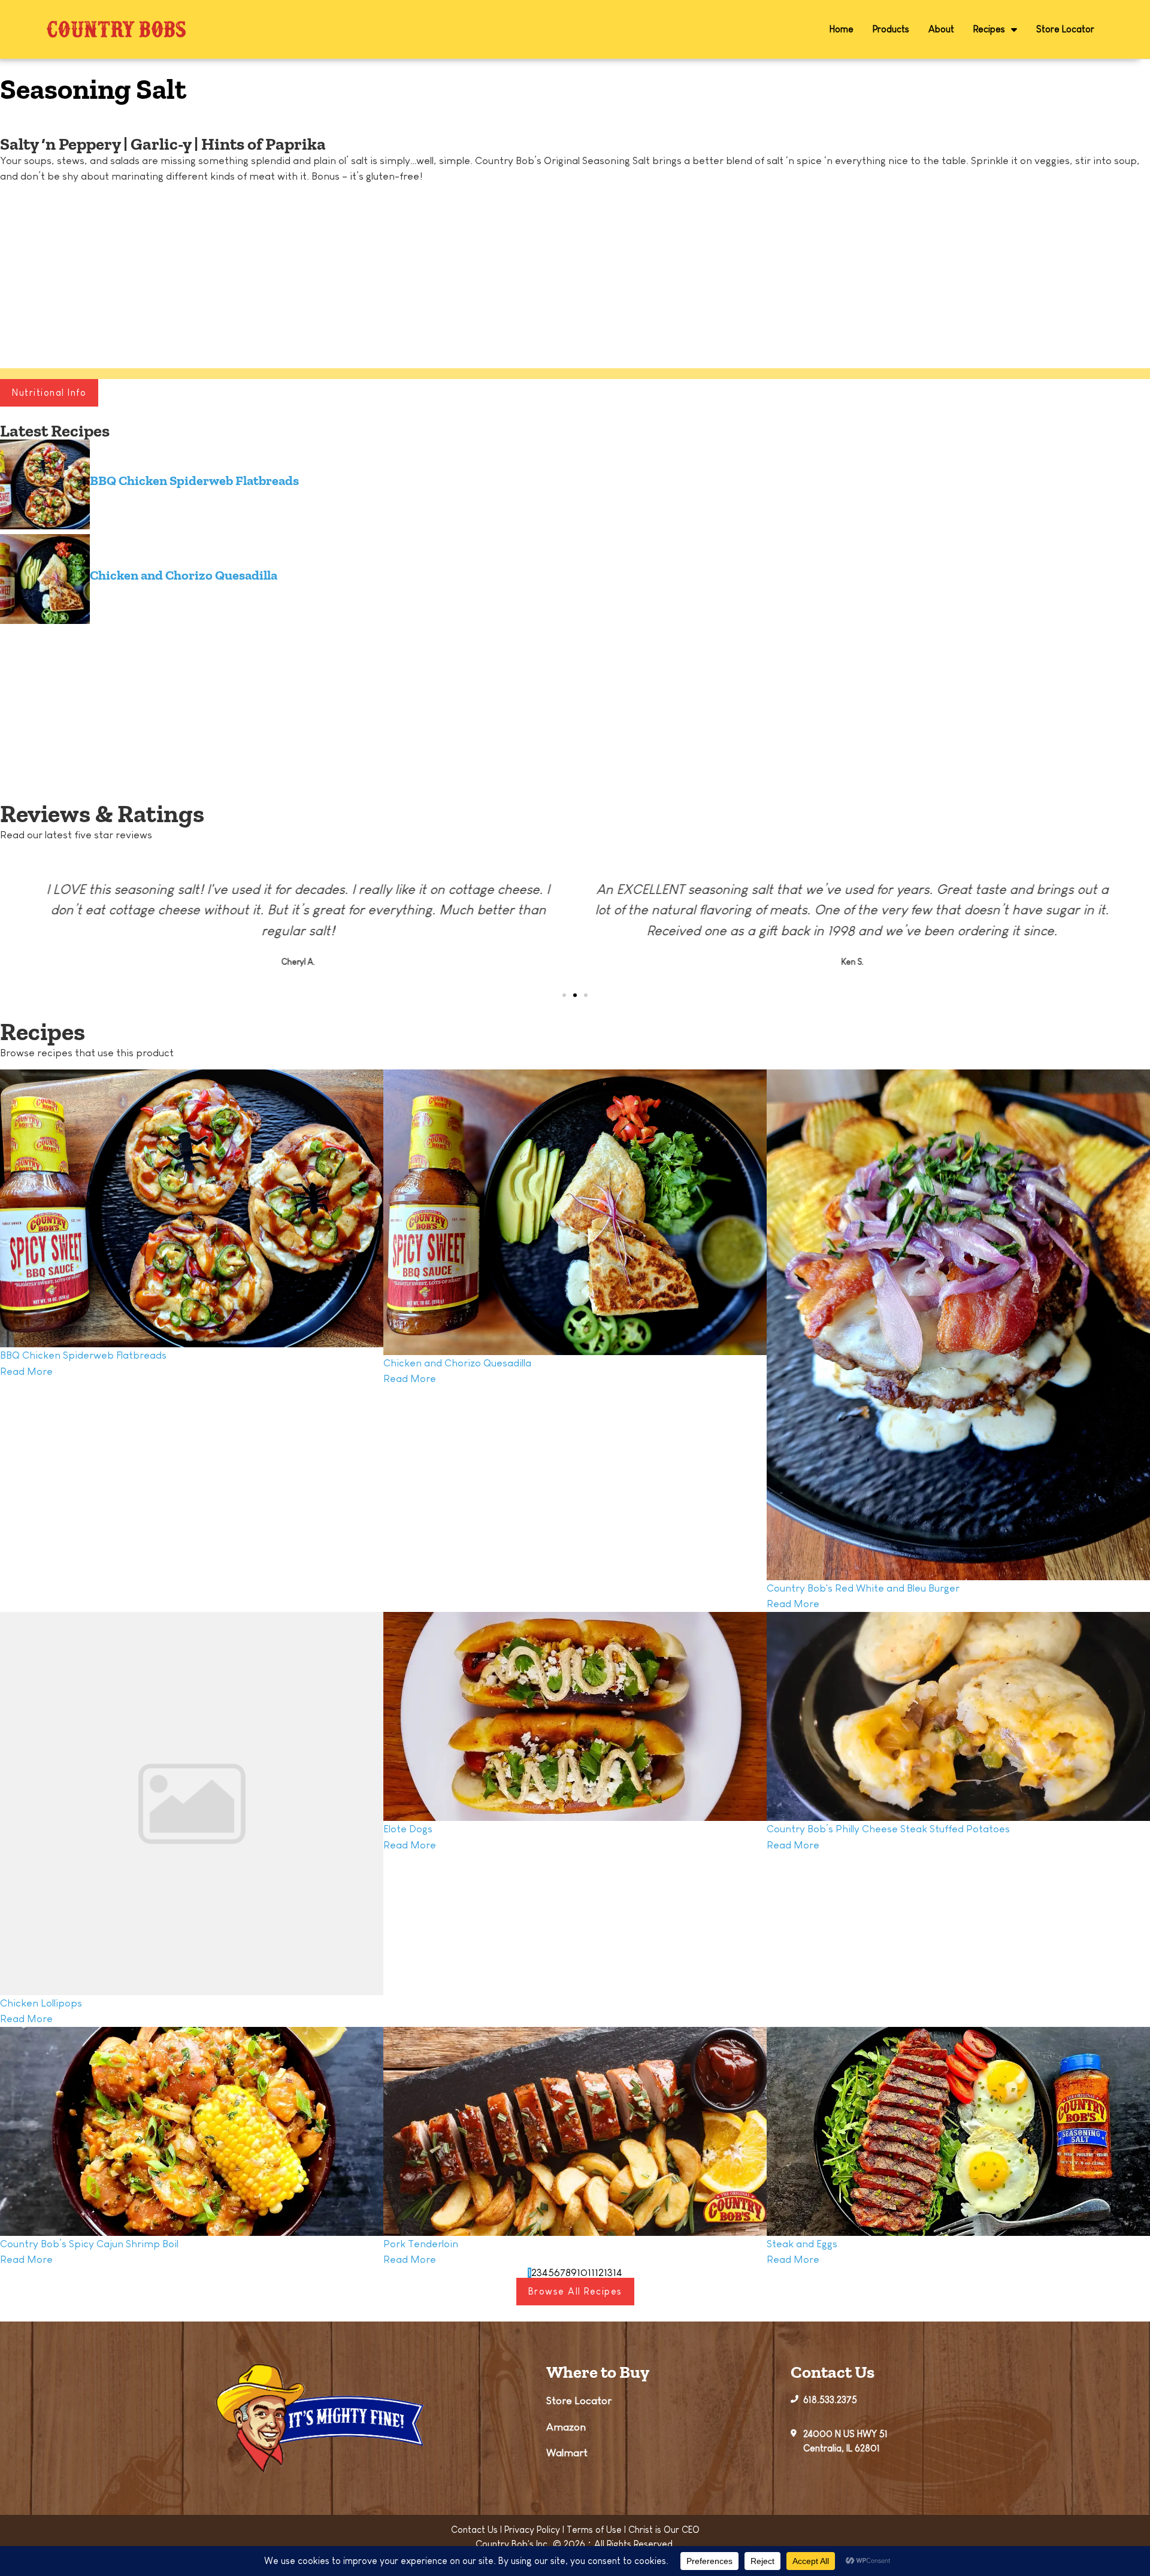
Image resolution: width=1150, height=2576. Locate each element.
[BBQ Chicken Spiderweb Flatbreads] (45, 487)
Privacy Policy (532, 2530)
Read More (26, 1371)
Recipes (989, 29)
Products (891, 29)
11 (591, 2273)
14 (618, 2273)
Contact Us (474, 2530)
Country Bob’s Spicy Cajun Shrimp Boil (89, 2244)
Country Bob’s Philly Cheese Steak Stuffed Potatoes (888, 1829)
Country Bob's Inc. (513, 2544)
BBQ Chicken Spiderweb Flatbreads (194, 481)
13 (608, 2273)
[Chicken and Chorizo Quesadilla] (45, 581)
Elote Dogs (408, 1829)
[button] (12, 119)
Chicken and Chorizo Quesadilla (184, 575)
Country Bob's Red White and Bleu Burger (863, 1588)
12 (599, 2273)
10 (582, 2273)
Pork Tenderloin (421, 2244)
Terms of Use (594, 2530)
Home (842, 29)
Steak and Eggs (802, 2244)
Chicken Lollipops (41, 2003)
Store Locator (1065, 29)
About (941, 29)
